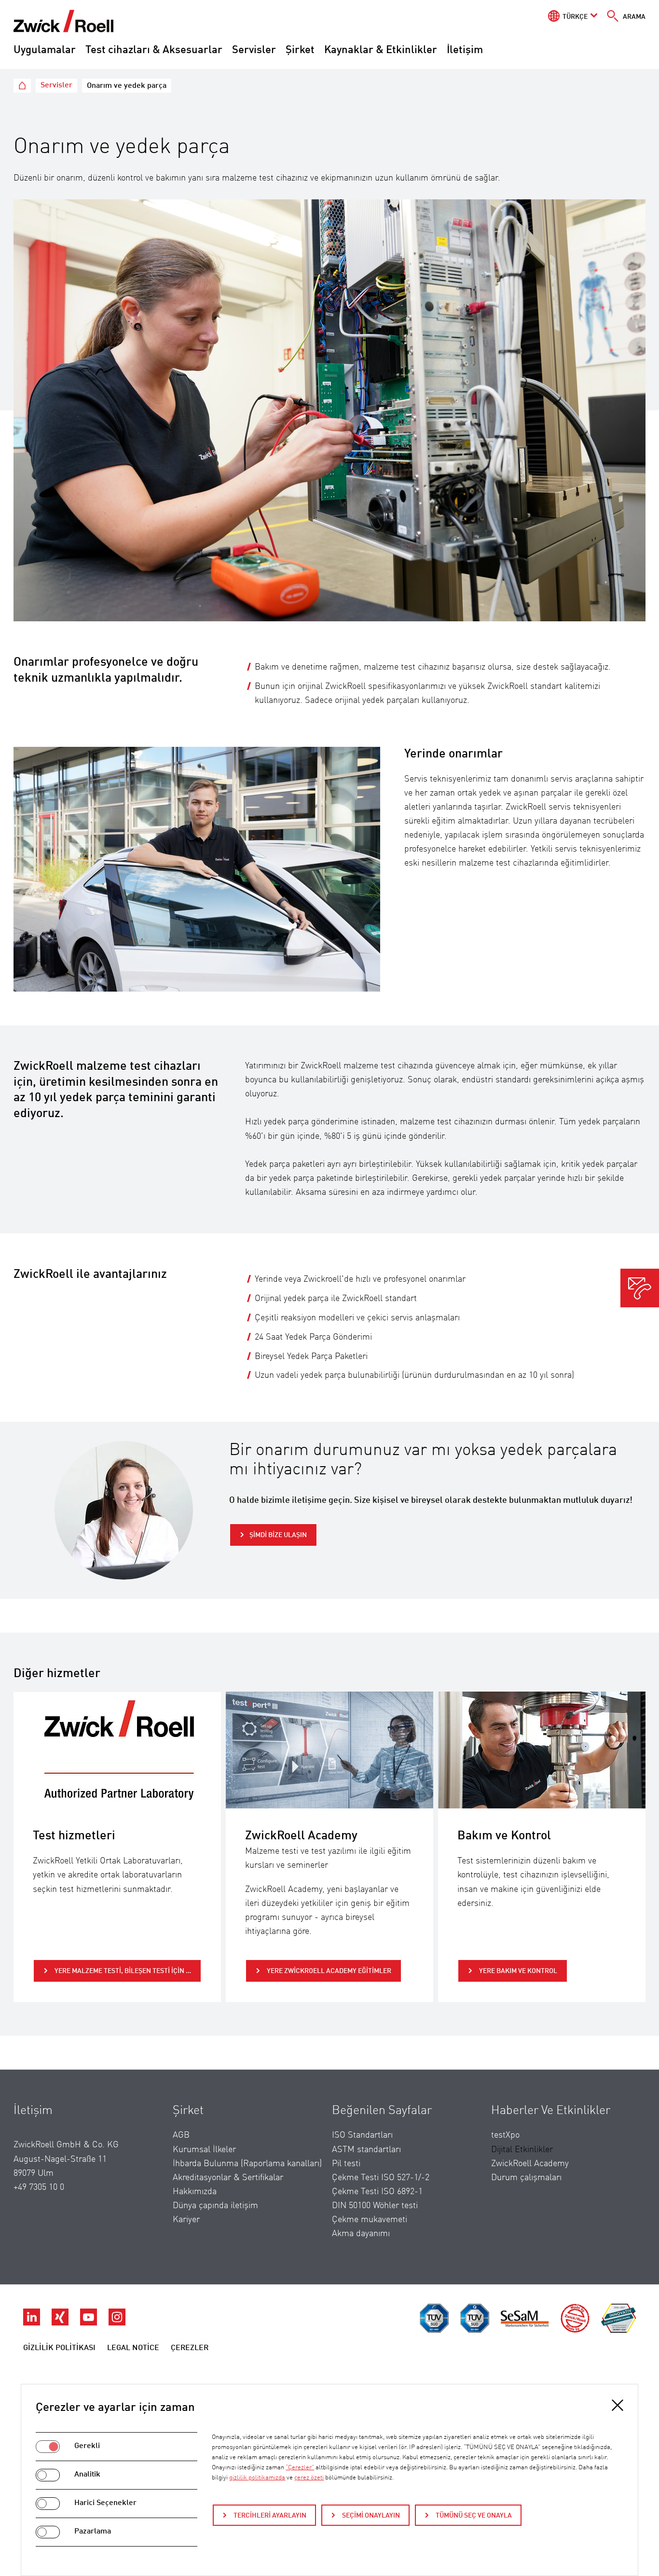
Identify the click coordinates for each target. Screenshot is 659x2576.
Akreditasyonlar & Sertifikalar (228, 2178)
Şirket (300, 50)
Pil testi (346, 2164)
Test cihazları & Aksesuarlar (154, 50)
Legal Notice (133, 2348)
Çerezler (190, 2348)
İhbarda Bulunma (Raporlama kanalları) (247, 2164)
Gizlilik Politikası (59, 2348)
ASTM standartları (366, 2150)
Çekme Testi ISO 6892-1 (377, 2192)
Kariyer (186, 2220)
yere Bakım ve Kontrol (517, 1971)
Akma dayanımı (361, 2234)
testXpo (505, 2135)
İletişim (465, 50)
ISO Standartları (362, 2135)
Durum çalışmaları (526, 2178)
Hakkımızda (195, 2192)
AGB (181, 2135)
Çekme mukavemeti (370, 2220)
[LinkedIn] (33, 2323)
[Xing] (61, 2323)
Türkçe (575, 17)
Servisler (254, 50)
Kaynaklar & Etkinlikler (381, 50)
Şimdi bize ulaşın (278, 1535)
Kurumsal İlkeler (204, 2150)
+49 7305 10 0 (39, 2187)
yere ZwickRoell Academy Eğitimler (328, 1971)
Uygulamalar (45, 50)
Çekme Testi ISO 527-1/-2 (381, 2178)
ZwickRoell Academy (530, 2164)
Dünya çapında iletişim (215, 2206)
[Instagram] (117, 2323)
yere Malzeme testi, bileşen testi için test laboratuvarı (127, 1971)
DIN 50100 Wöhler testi (375, 2206)
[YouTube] (89, 2323)
